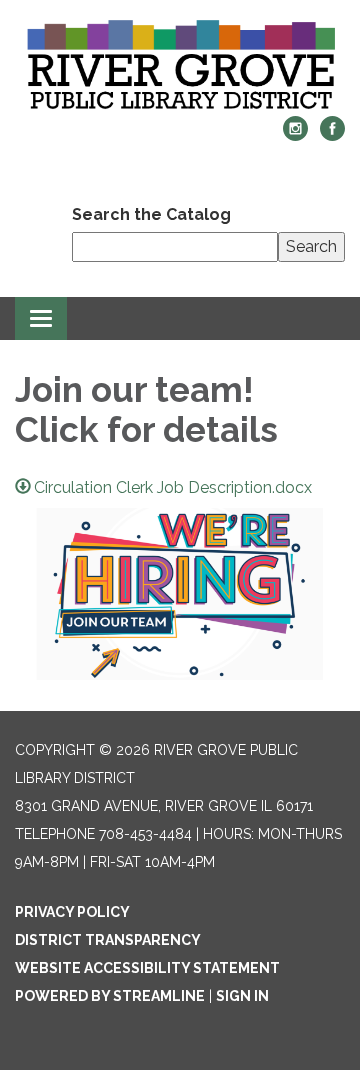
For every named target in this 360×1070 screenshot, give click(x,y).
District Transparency (108, 940)
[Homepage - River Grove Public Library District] (180, 68)
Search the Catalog (151, 214)
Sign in (242, 996)
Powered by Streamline (110, 996)
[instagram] (295, 135)
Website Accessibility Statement (147, 968)
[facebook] (332, 135)
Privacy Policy (72, 912)
